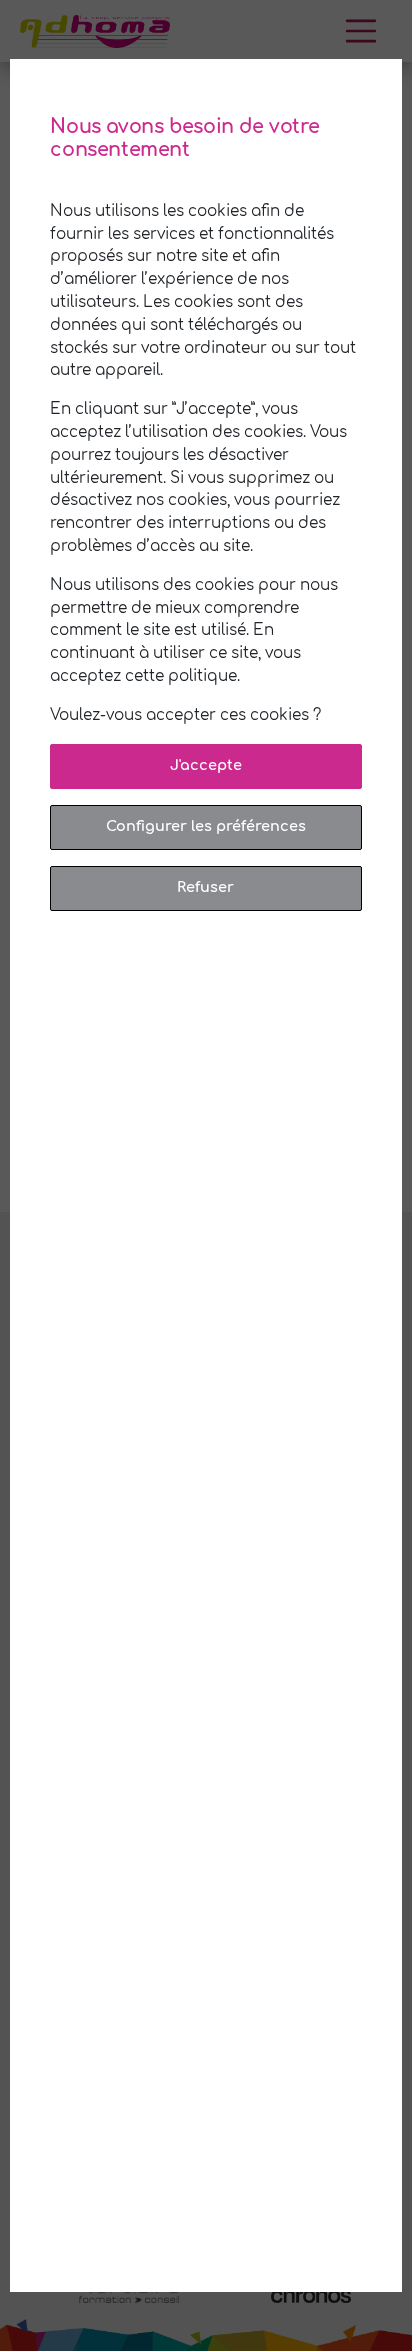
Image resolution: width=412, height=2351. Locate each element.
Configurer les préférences (206, 826)
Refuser (205, 887)
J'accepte (206, 765)
